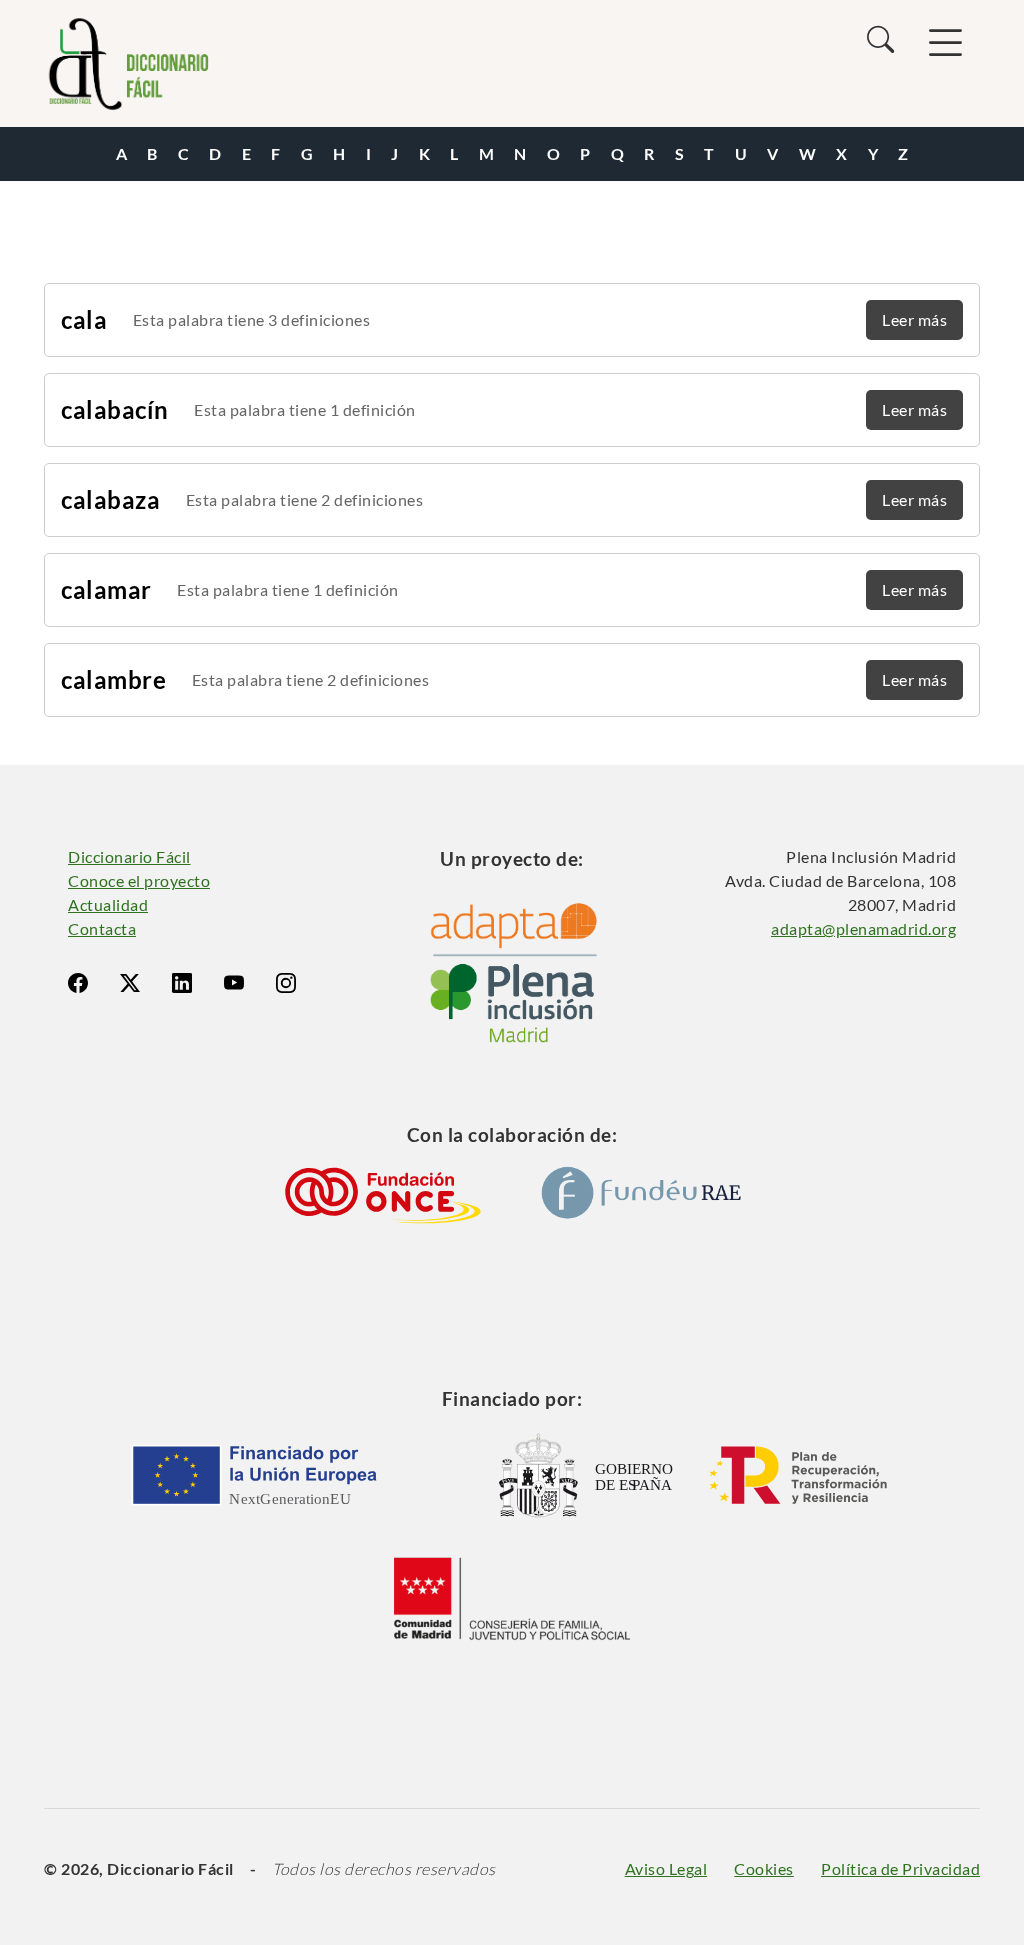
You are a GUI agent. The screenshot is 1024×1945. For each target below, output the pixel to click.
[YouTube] (234, 983)
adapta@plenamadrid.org (863, 928)
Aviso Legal (666, 1868)
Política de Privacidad (900, 1868)
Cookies (764, 1868)
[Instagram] (286, 983)
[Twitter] (130, 983)
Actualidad (108, 904)
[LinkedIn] (182, 983)
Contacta (102, 928)
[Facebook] (78, 983)
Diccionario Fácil (129, 856)
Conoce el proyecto (139, 880)
